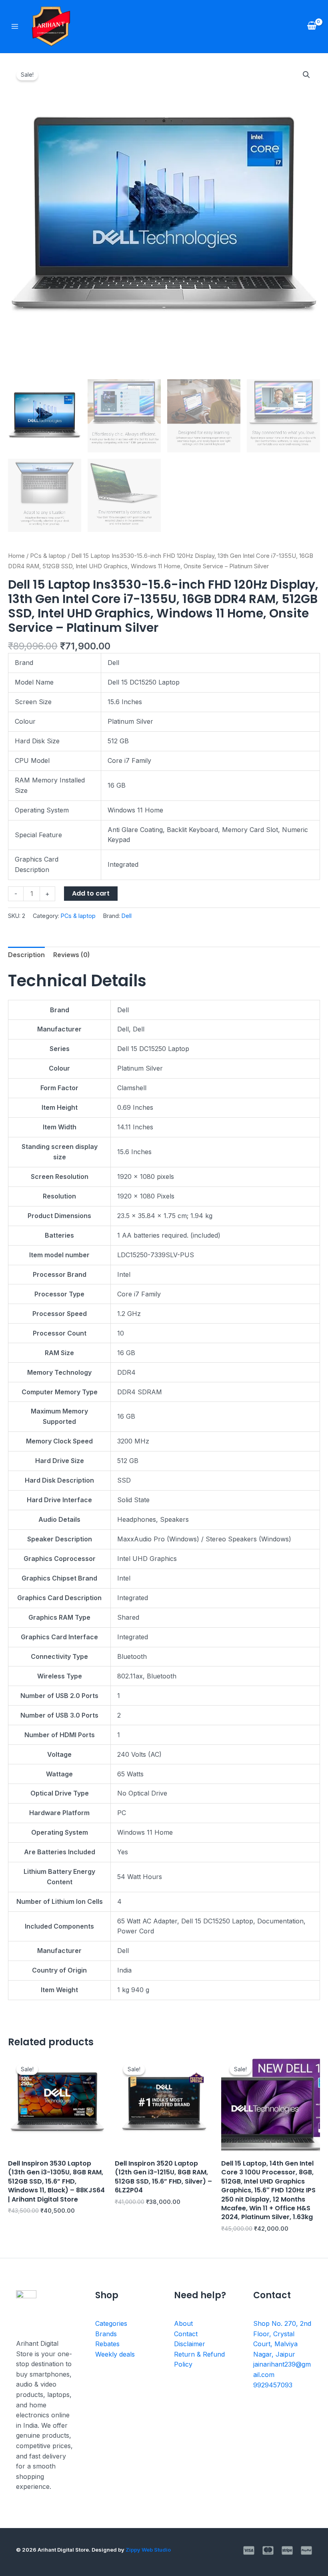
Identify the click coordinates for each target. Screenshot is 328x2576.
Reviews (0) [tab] (72, 955)
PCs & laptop (48, 556)
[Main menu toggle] (15, 26)
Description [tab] (26, 955)
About (183, 2323)
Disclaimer (190, 2344)
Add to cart (91, 893)
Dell (127, 916)
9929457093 (273, 2385)
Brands (106, 2334)
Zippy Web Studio (148, 2550)
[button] (306, 75)
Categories (111, 2323)
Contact (186, 2334)
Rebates (107, 2344)
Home (16, 556)
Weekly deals (115, 2354)
